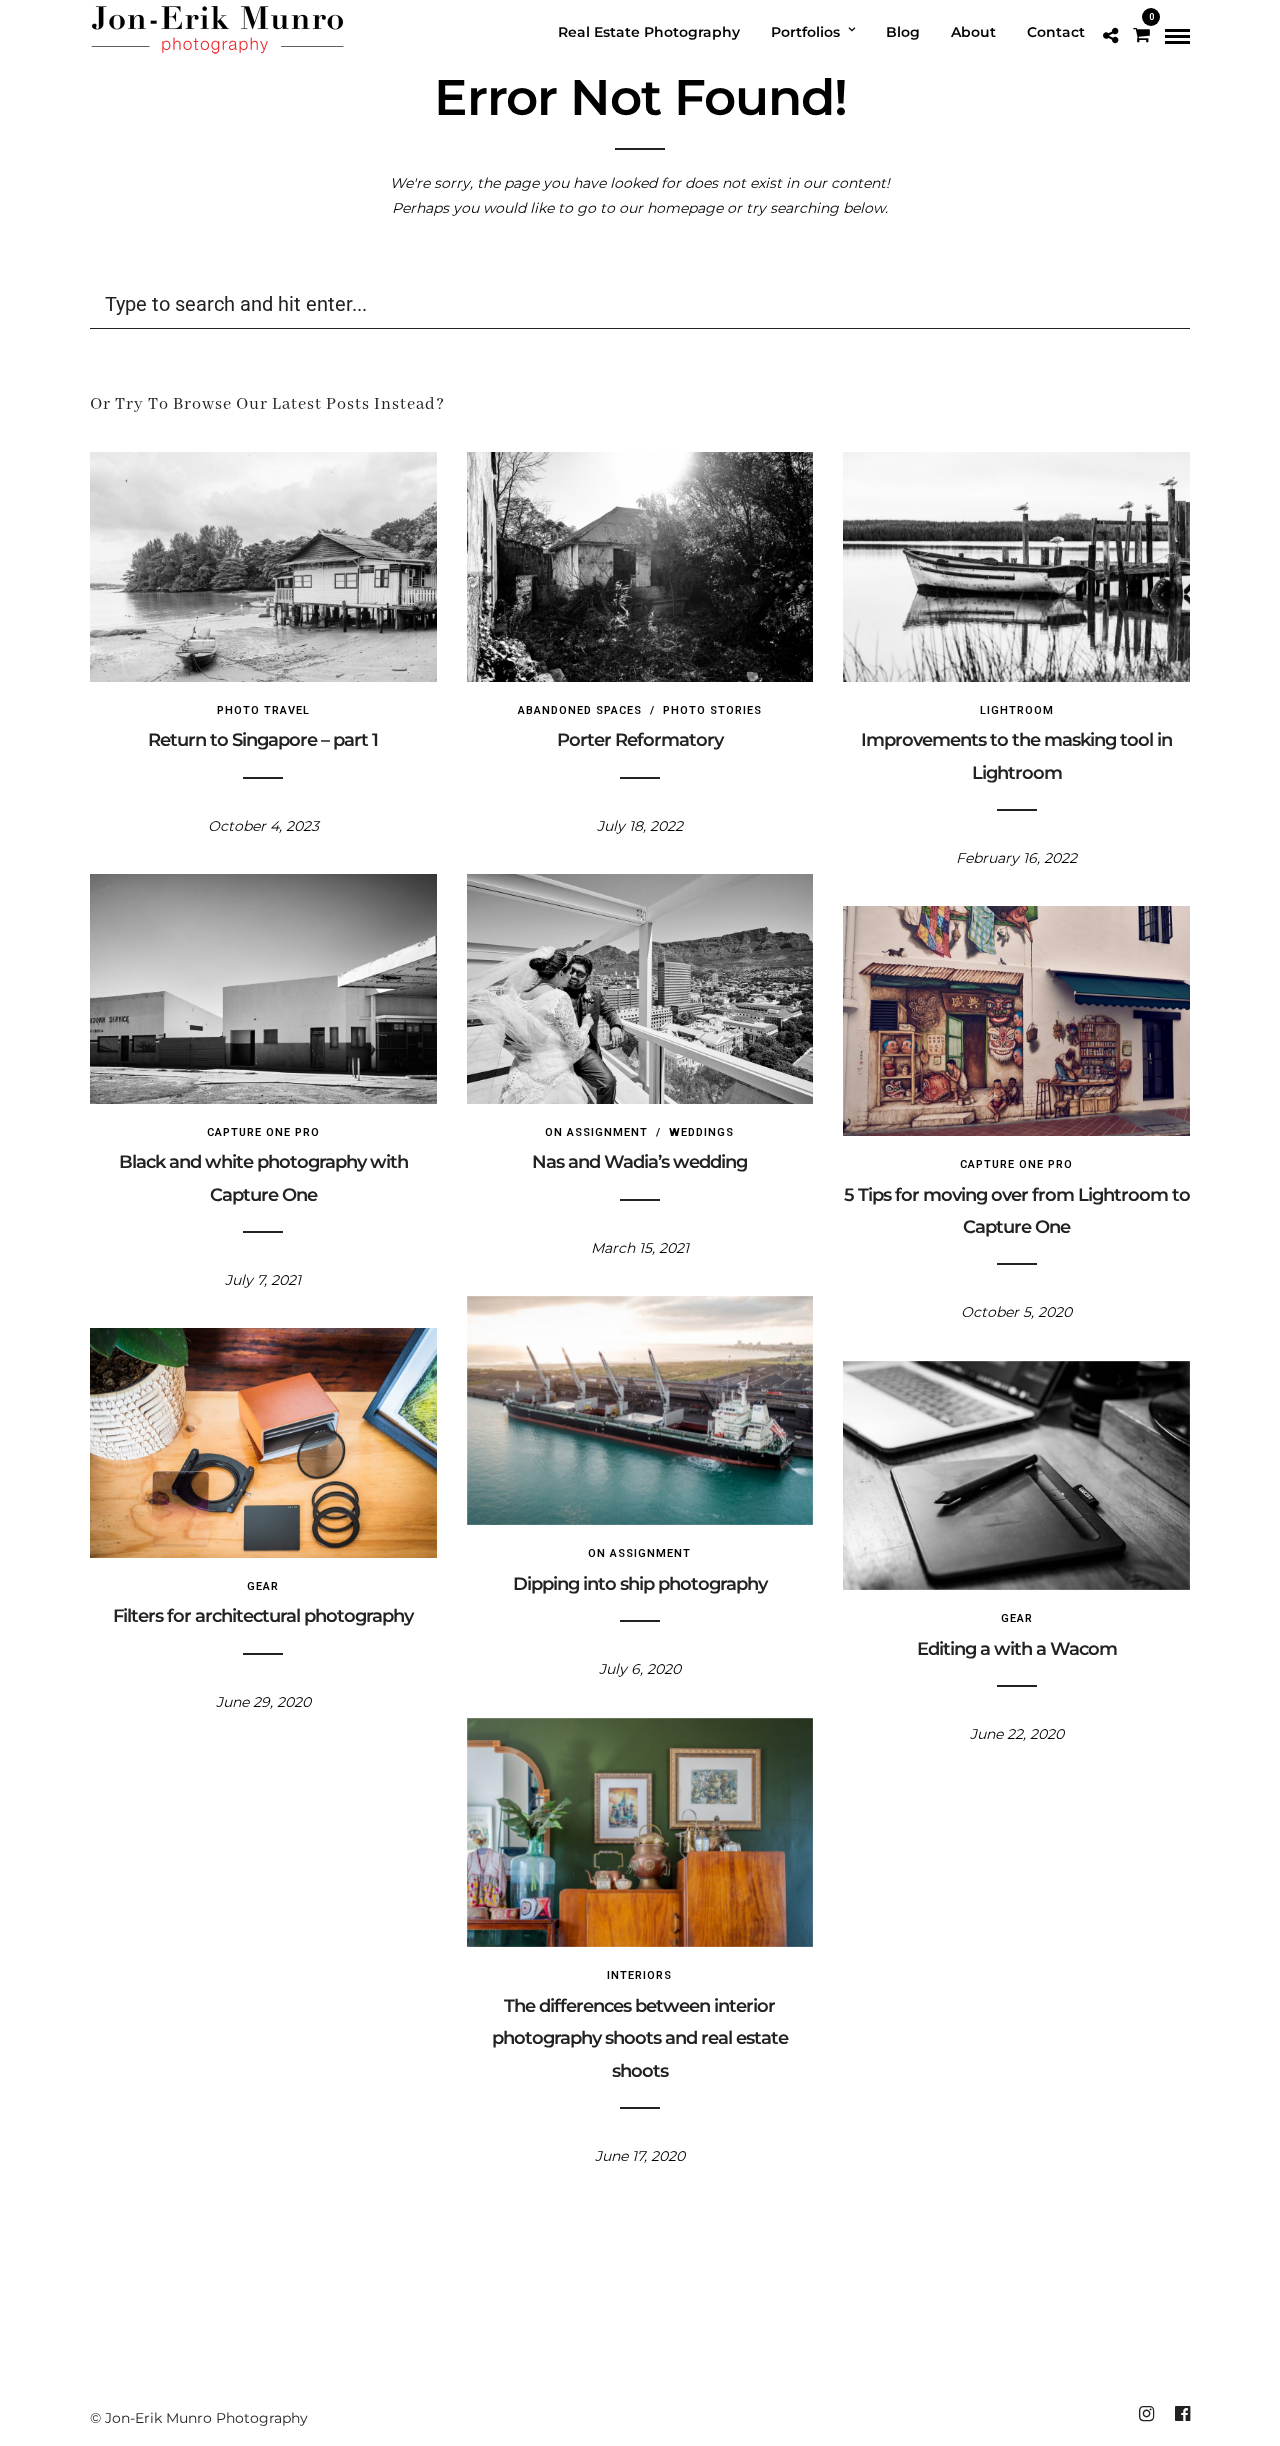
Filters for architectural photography (263, 1616)
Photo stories (712, 710)
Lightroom (1017, 710)
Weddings (701, 1132)
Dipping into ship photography (640, 1584)
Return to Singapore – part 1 (263, 740)
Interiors (639, 1975)
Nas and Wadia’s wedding (639, 1162)
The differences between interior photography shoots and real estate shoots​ (640, 2038)
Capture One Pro (263, 1132)
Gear (263, 1586)
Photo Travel (263, 710)
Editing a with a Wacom (1017, 1649)
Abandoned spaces (580, 710)
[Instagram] (1146, 2414)
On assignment (596, 1132)
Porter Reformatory (640, 740)
